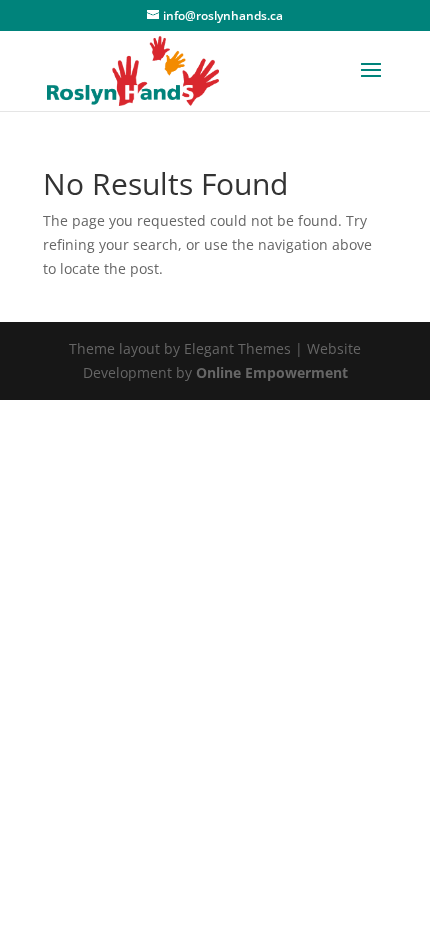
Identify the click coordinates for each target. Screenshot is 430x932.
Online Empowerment (272, 372)
